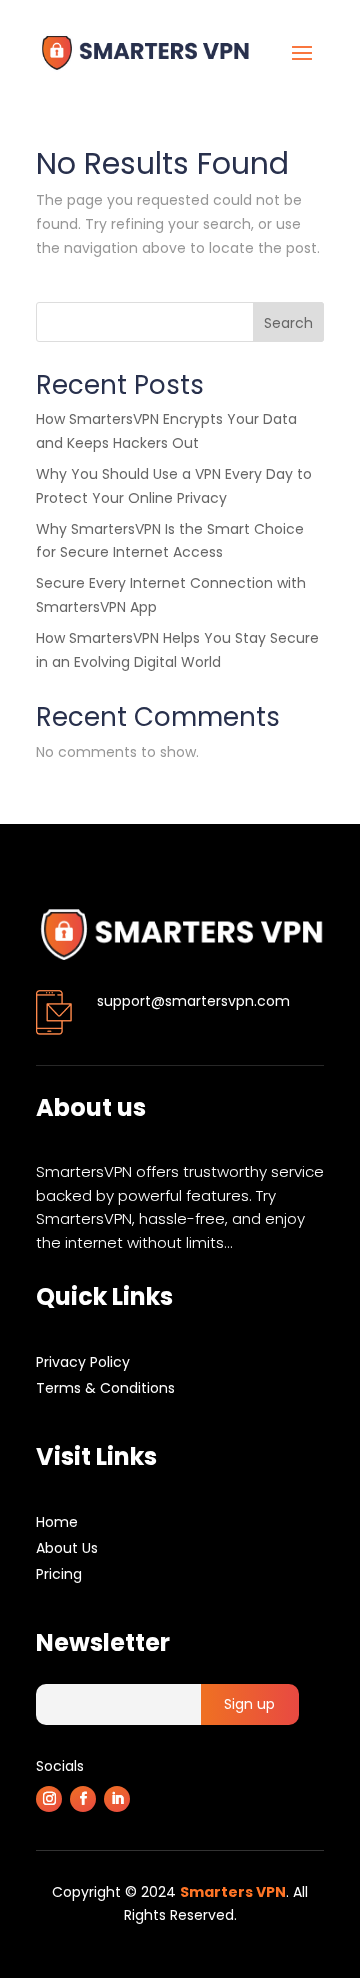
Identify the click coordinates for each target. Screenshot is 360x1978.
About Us (67, 1548)
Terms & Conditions (105, 1388)
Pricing (59, 1574)
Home (57, 1522)
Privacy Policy (83, 1362)
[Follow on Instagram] (49, 1799)
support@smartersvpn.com (193, 1001)
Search (288, 323)
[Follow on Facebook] (83, 1799)
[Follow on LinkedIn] (117, 1799)
